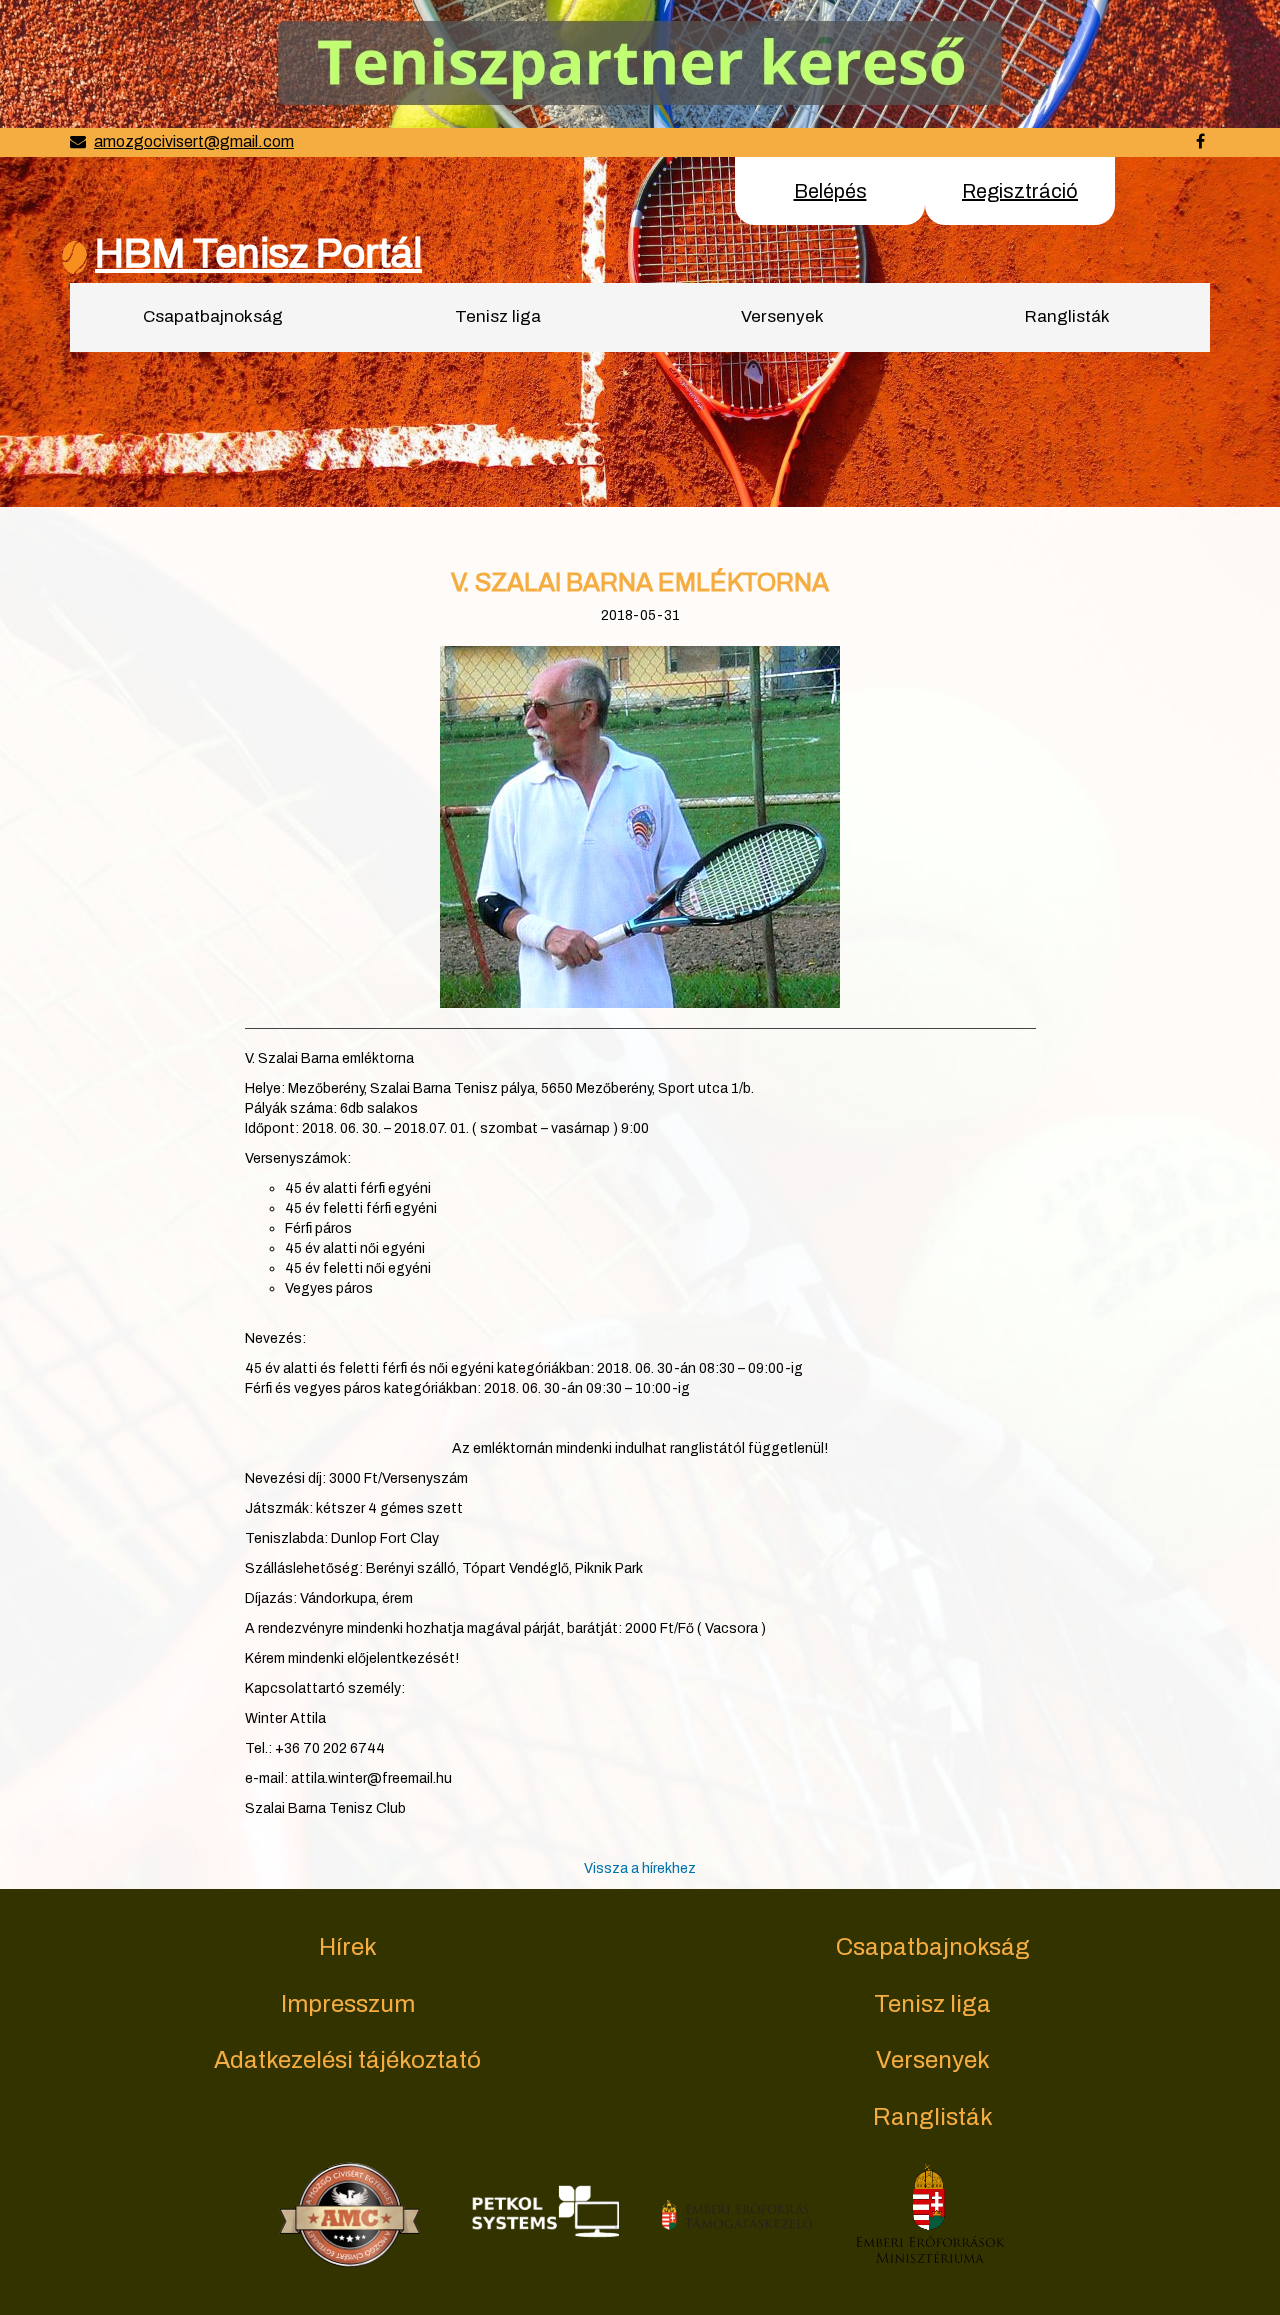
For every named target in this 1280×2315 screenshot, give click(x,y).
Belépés (830, 191)
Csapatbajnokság (213, 316)
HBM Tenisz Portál (258, 253)
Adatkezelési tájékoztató (347, 2060)
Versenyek (782, 316)
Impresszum (348, 2004)
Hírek (348, 1947)
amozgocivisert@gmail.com (194, 141)
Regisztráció (1020, 191)
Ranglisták (1067, 316)
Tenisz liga (498, 316)
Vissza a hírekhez (640, 1868)
